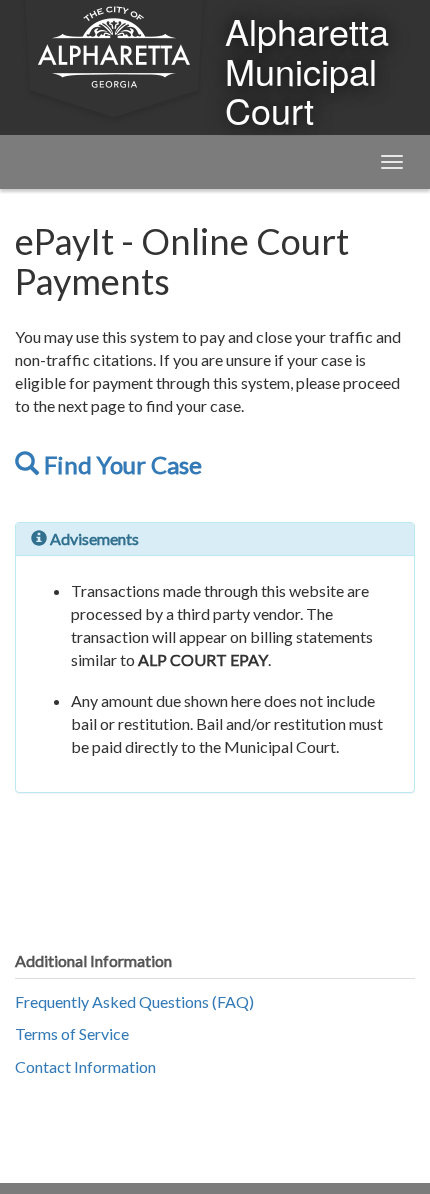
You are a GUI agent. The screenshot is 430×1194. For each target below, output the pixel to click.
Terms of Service (72, 1033)
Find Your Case (120, 464)
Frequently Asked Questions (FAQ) (134, 1001)
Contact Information (85, 1066)
